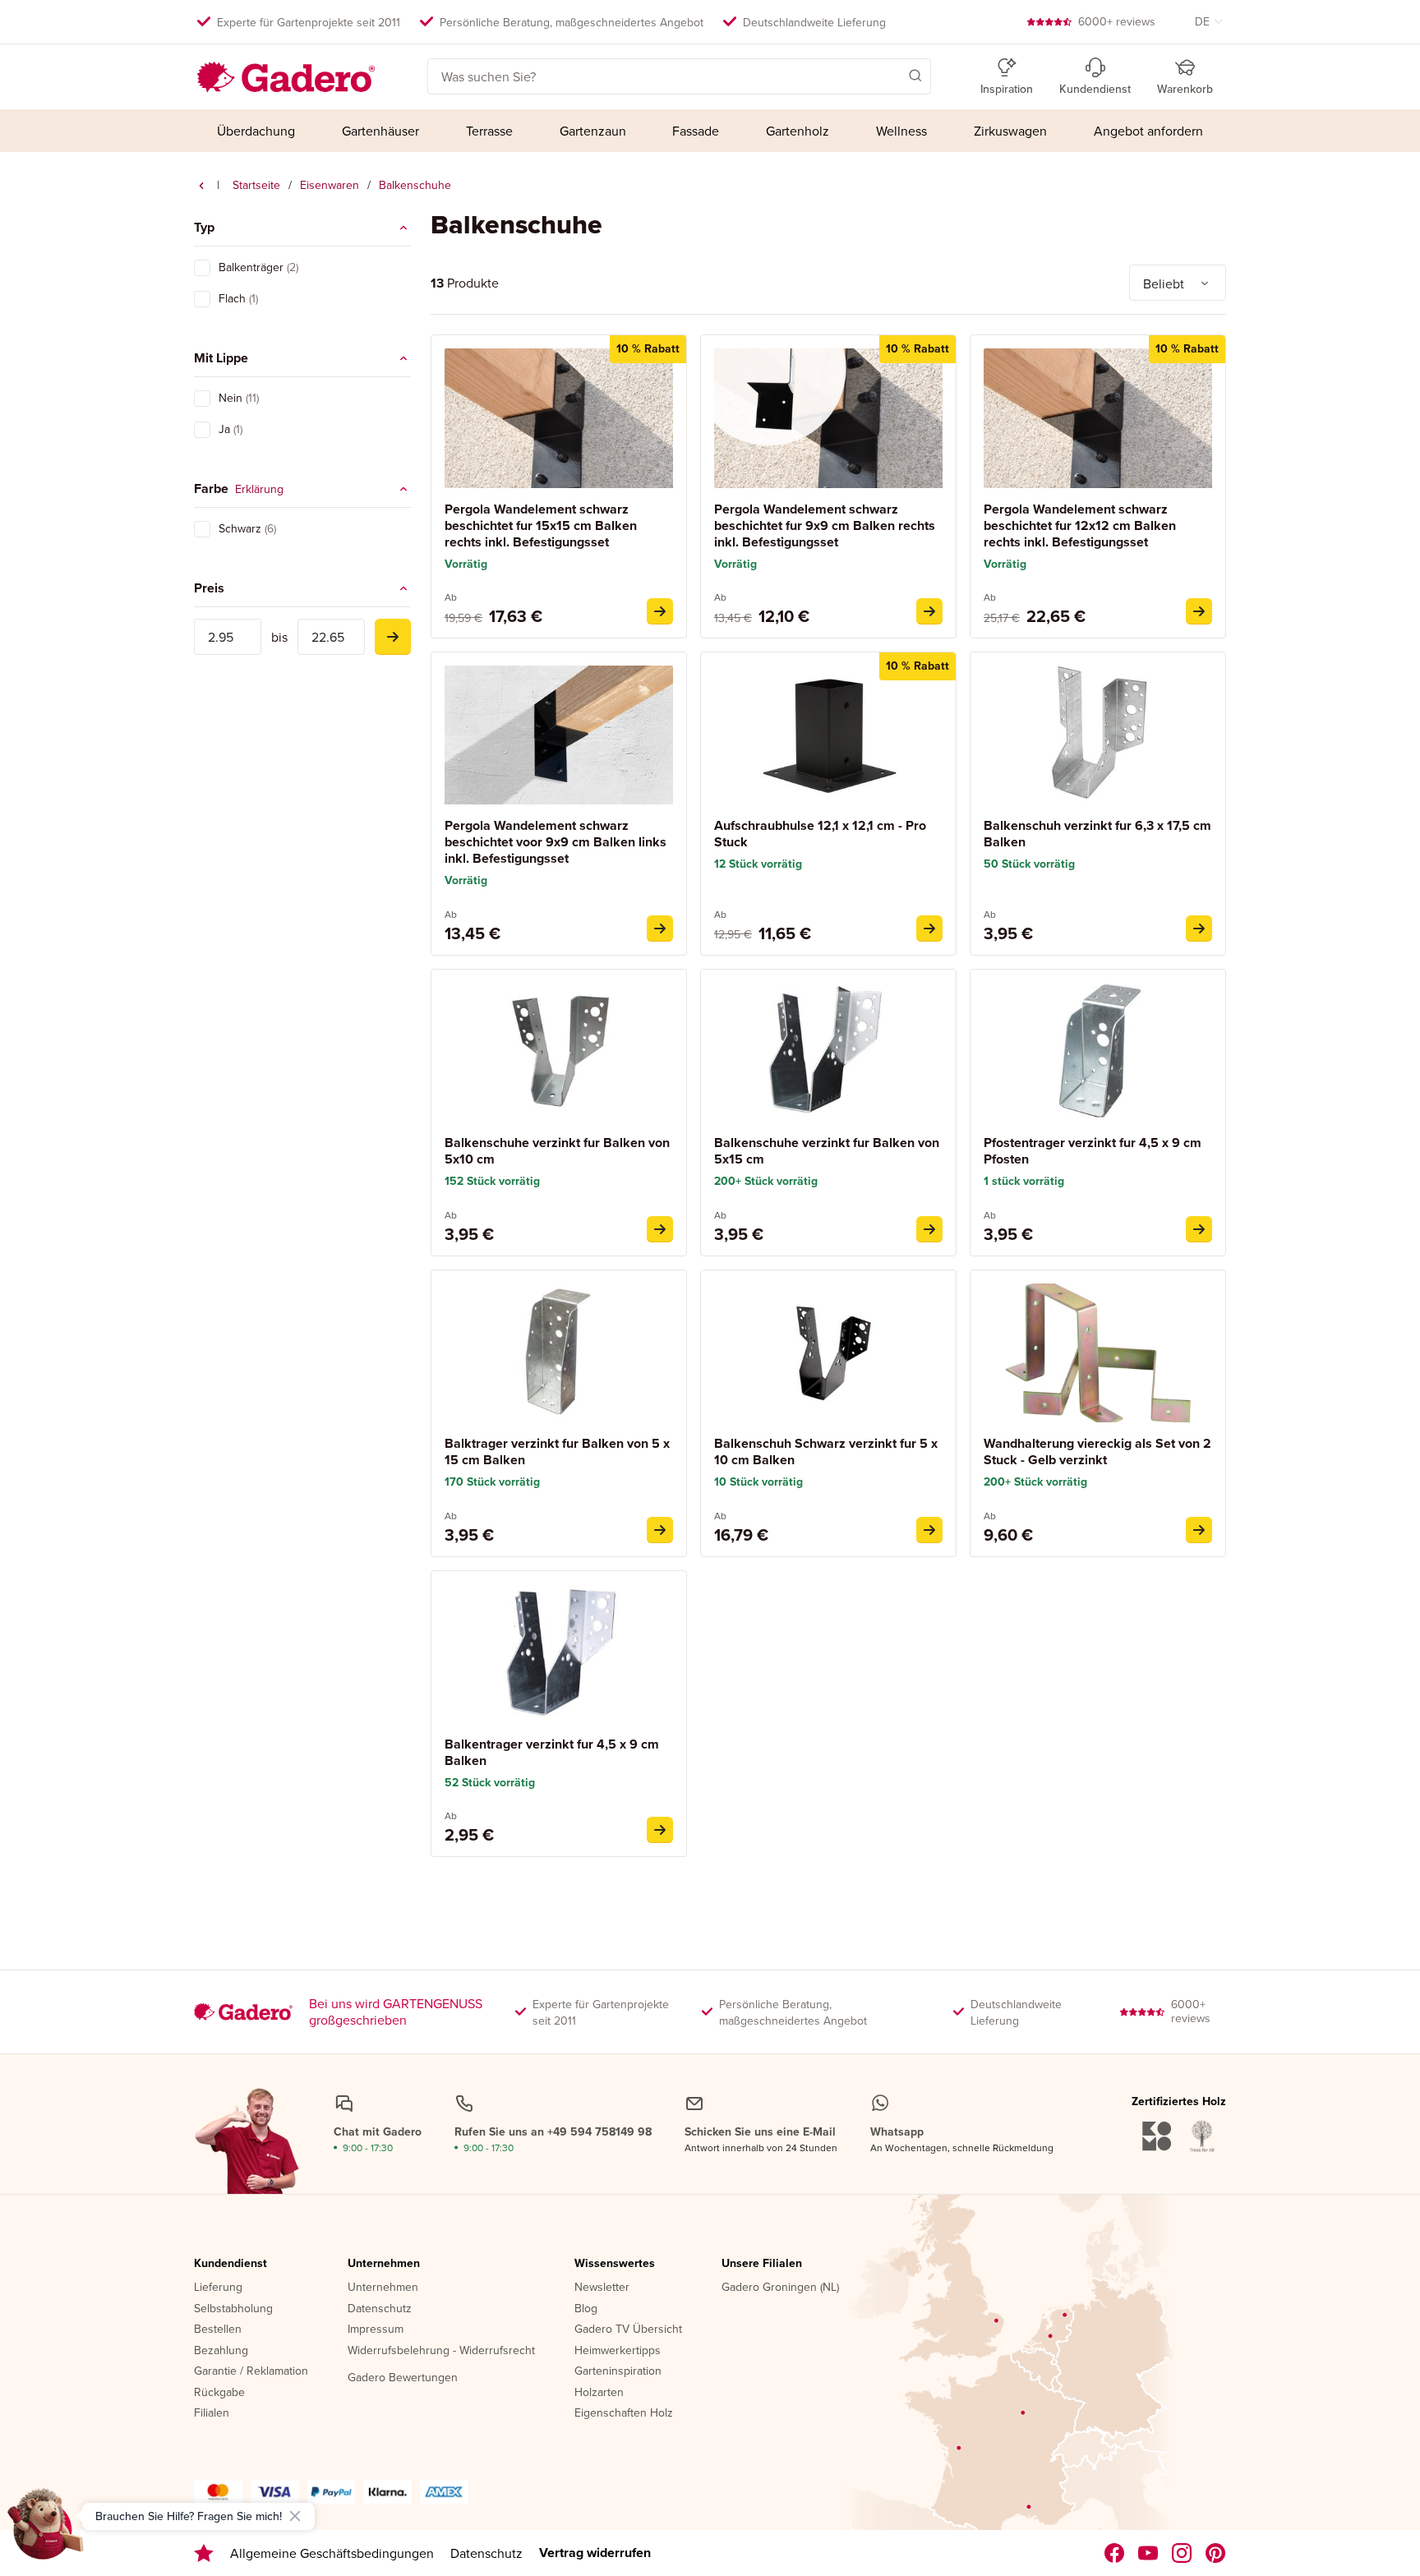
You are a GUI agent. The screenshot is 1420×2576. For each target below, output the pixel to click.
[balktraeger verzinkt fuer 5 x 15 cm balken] (660, 1530)
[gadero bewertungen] (204, 2553)
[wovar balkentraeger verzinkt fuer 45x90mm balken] (660, 1830)
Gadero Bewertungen (403, 2378)
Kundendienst (231, 2264)
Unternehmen (384, 2264)
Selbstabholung (233, 2309)
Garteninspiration (618, 2371)
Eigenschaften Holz (624, 2413)
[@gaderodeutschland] (1148, 2553)
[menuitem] (256, 131)
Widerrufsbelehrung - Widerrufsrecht (441, 2351)
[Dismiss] (295, 2516)
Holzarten (599, 2393)
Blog (586, 2309)
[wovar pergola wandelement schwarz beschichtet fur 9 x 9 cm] (929, 611)
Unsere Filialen (762, 2264)
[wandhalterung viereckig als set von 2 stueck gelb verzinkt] (1199, 1530)
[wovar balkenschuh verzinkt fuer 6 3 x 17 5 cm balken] (1199, 929)
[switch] (202, 268)
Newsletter (602, 2288)
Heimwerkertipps (618, 2351)
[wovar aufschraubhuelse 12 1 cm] (929, 929)
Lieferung (218, 2288)
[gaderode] (1216, 2553)
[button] (892, 75)
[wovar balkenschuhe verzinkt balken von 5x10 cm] (660, 1229)
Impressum (376, 2329)
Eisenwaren (330, 185)
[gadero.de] (1182, 2553)
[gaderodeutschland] (1115, 2553)
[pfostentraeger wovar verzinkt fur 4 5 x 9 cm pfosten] (1199, 1229)
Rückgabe (219, 2393)
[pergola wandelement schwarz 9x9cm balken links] (660, 929)
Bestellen (218, 2329)
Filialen (212, 2413)
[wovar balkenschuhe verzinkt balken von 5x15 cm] (929, 1229)
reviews (1117, 21)
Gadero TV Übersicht (628, 2329)
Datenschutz (380, 2309)
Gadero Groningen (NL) (780, 2288)
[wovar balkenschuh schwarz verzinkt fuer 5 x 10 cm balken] (929, 1530)
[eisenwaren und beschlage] (201, 186)
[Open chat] (46, 2530)
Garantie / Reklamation (251, 2371)
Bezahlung (221, 2351)
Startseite (256, 185)
